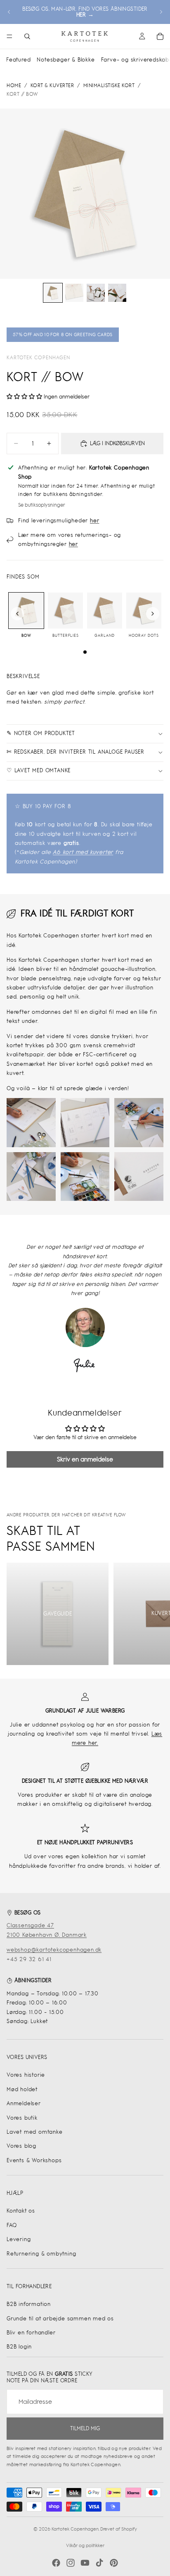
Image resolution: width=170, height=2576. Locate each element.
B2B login (19, 2347)
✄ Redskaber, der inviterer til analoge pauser (76, 752)
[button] (24, 397)
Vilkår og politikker (85, 2545)
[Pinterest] (114, 2563)
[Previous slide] (17, 614)
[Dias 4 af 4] (117, 293)
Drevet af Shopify (119, 2529)
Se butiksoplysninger (42, 505)
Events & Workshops (34, 2160)
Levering (19, 2239)
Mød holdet (22, 2089)
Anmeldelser (24, 2103)
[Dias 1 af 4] (53, 293)
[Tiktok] (99, 2563)
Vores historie (26, 2075)
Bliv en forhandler (31, 2333)
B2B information (29, 2304)
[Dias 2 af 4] (74, 293)
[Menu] (9, 36)
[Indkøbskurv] (160, 36)
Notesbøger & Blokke (66, 60)
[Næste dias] (161, 12)
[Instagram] (71, 2563)
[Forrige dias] (9, 12)
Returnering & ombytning (41, 2254)
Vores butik (22, 2118)
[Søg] (27, 36)
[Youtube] (85, 2563)
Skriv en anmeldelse (85, 1459)
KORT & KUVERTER (52, 85)
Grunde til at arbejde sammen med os (60, 2319)
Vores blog (21, 2146)
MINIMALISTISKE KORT (109, 85)
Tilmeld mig (85, 2428)
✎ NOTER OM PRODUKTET (41, 733)
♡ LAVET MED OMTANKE (39, 770)
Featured (18, 60)
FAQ (12, 2225)
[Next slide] (153, 614)
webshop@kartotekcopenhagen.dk (54, 1950)
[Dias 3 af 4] (96, 293)
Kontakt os (21, 2211)
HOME (14, 85)
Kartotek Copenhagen (38, 358)
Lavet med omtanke (35, 2132)
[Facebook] (56, 2563)
